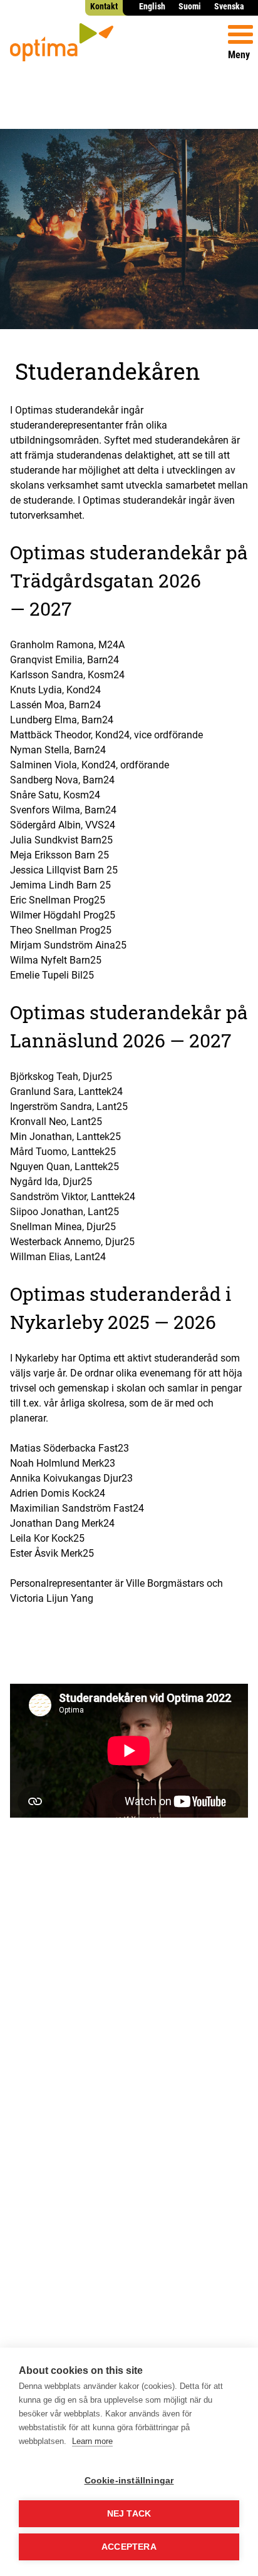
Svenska (229, 6)
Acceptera (129, 2547)
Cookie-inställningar (129, 2481)
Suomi (190, 6)
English (152, 6)
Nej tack (129, 2514)
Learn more (92, 2441)
